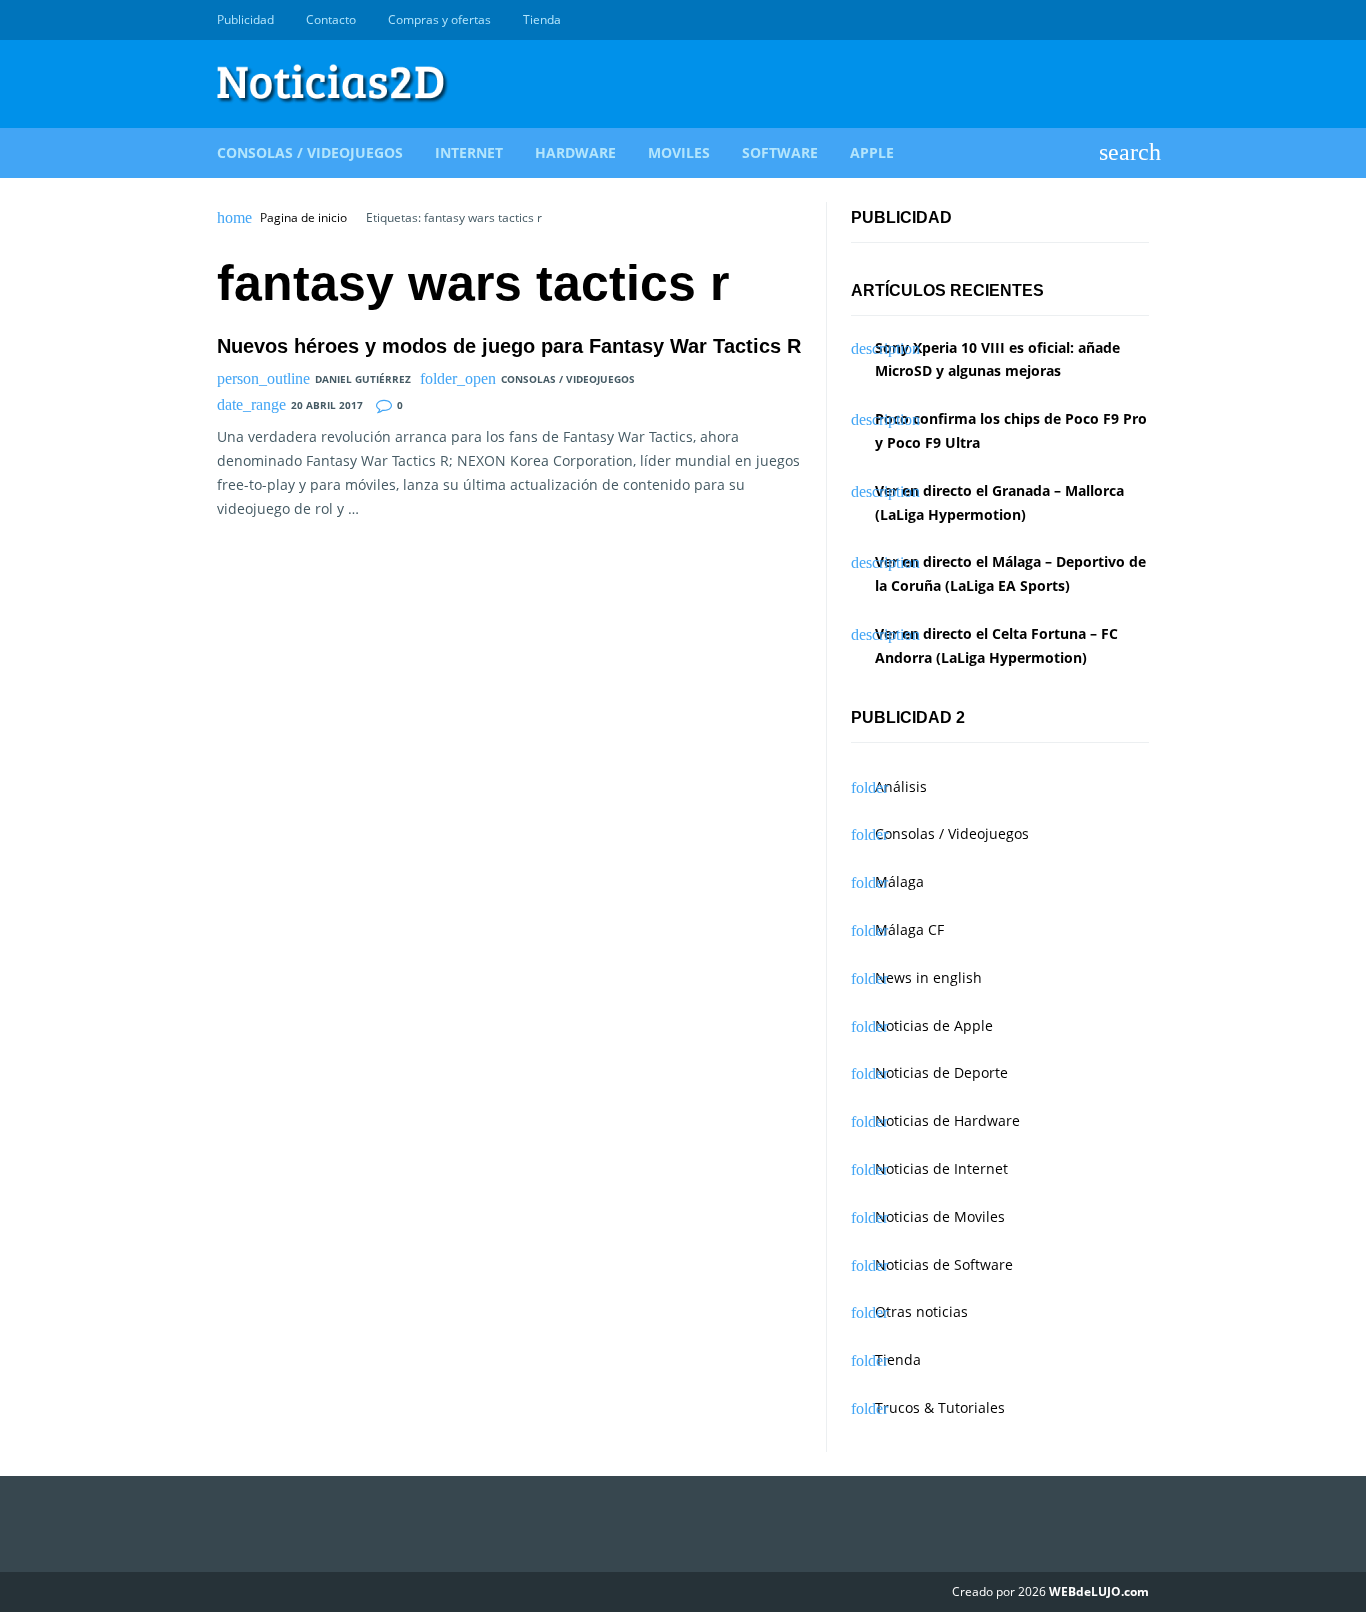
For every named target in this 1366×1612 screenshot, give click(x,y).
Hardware (575, 152)
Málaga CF (909, 929)
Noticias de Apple (934, 1025)
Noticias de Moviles (940, 1216)
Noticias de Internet (941, 1168)
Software (780, 152)
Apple (872, 152)
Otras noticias (921, 1311)
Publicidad (245, 19)
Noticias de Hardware (947, 1120)
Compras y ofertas (439, 19)
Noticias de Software (944, 1264)
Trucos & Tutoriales (940, 1407)
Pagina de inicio (303, 218)
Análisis (901, 786)
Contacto (331, 19)
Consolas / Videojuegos (310, 152)
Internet (469, 152)
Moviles (679, 152)
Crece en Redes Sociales (1138, 20)
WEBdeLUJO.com (1099, 1591)
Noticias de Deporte (941, 1072)
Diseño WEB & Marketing (1115, 20)
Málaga (899, 881)
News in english (928, 977)
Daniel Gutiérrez (363, 379)
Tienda (542, 19)
